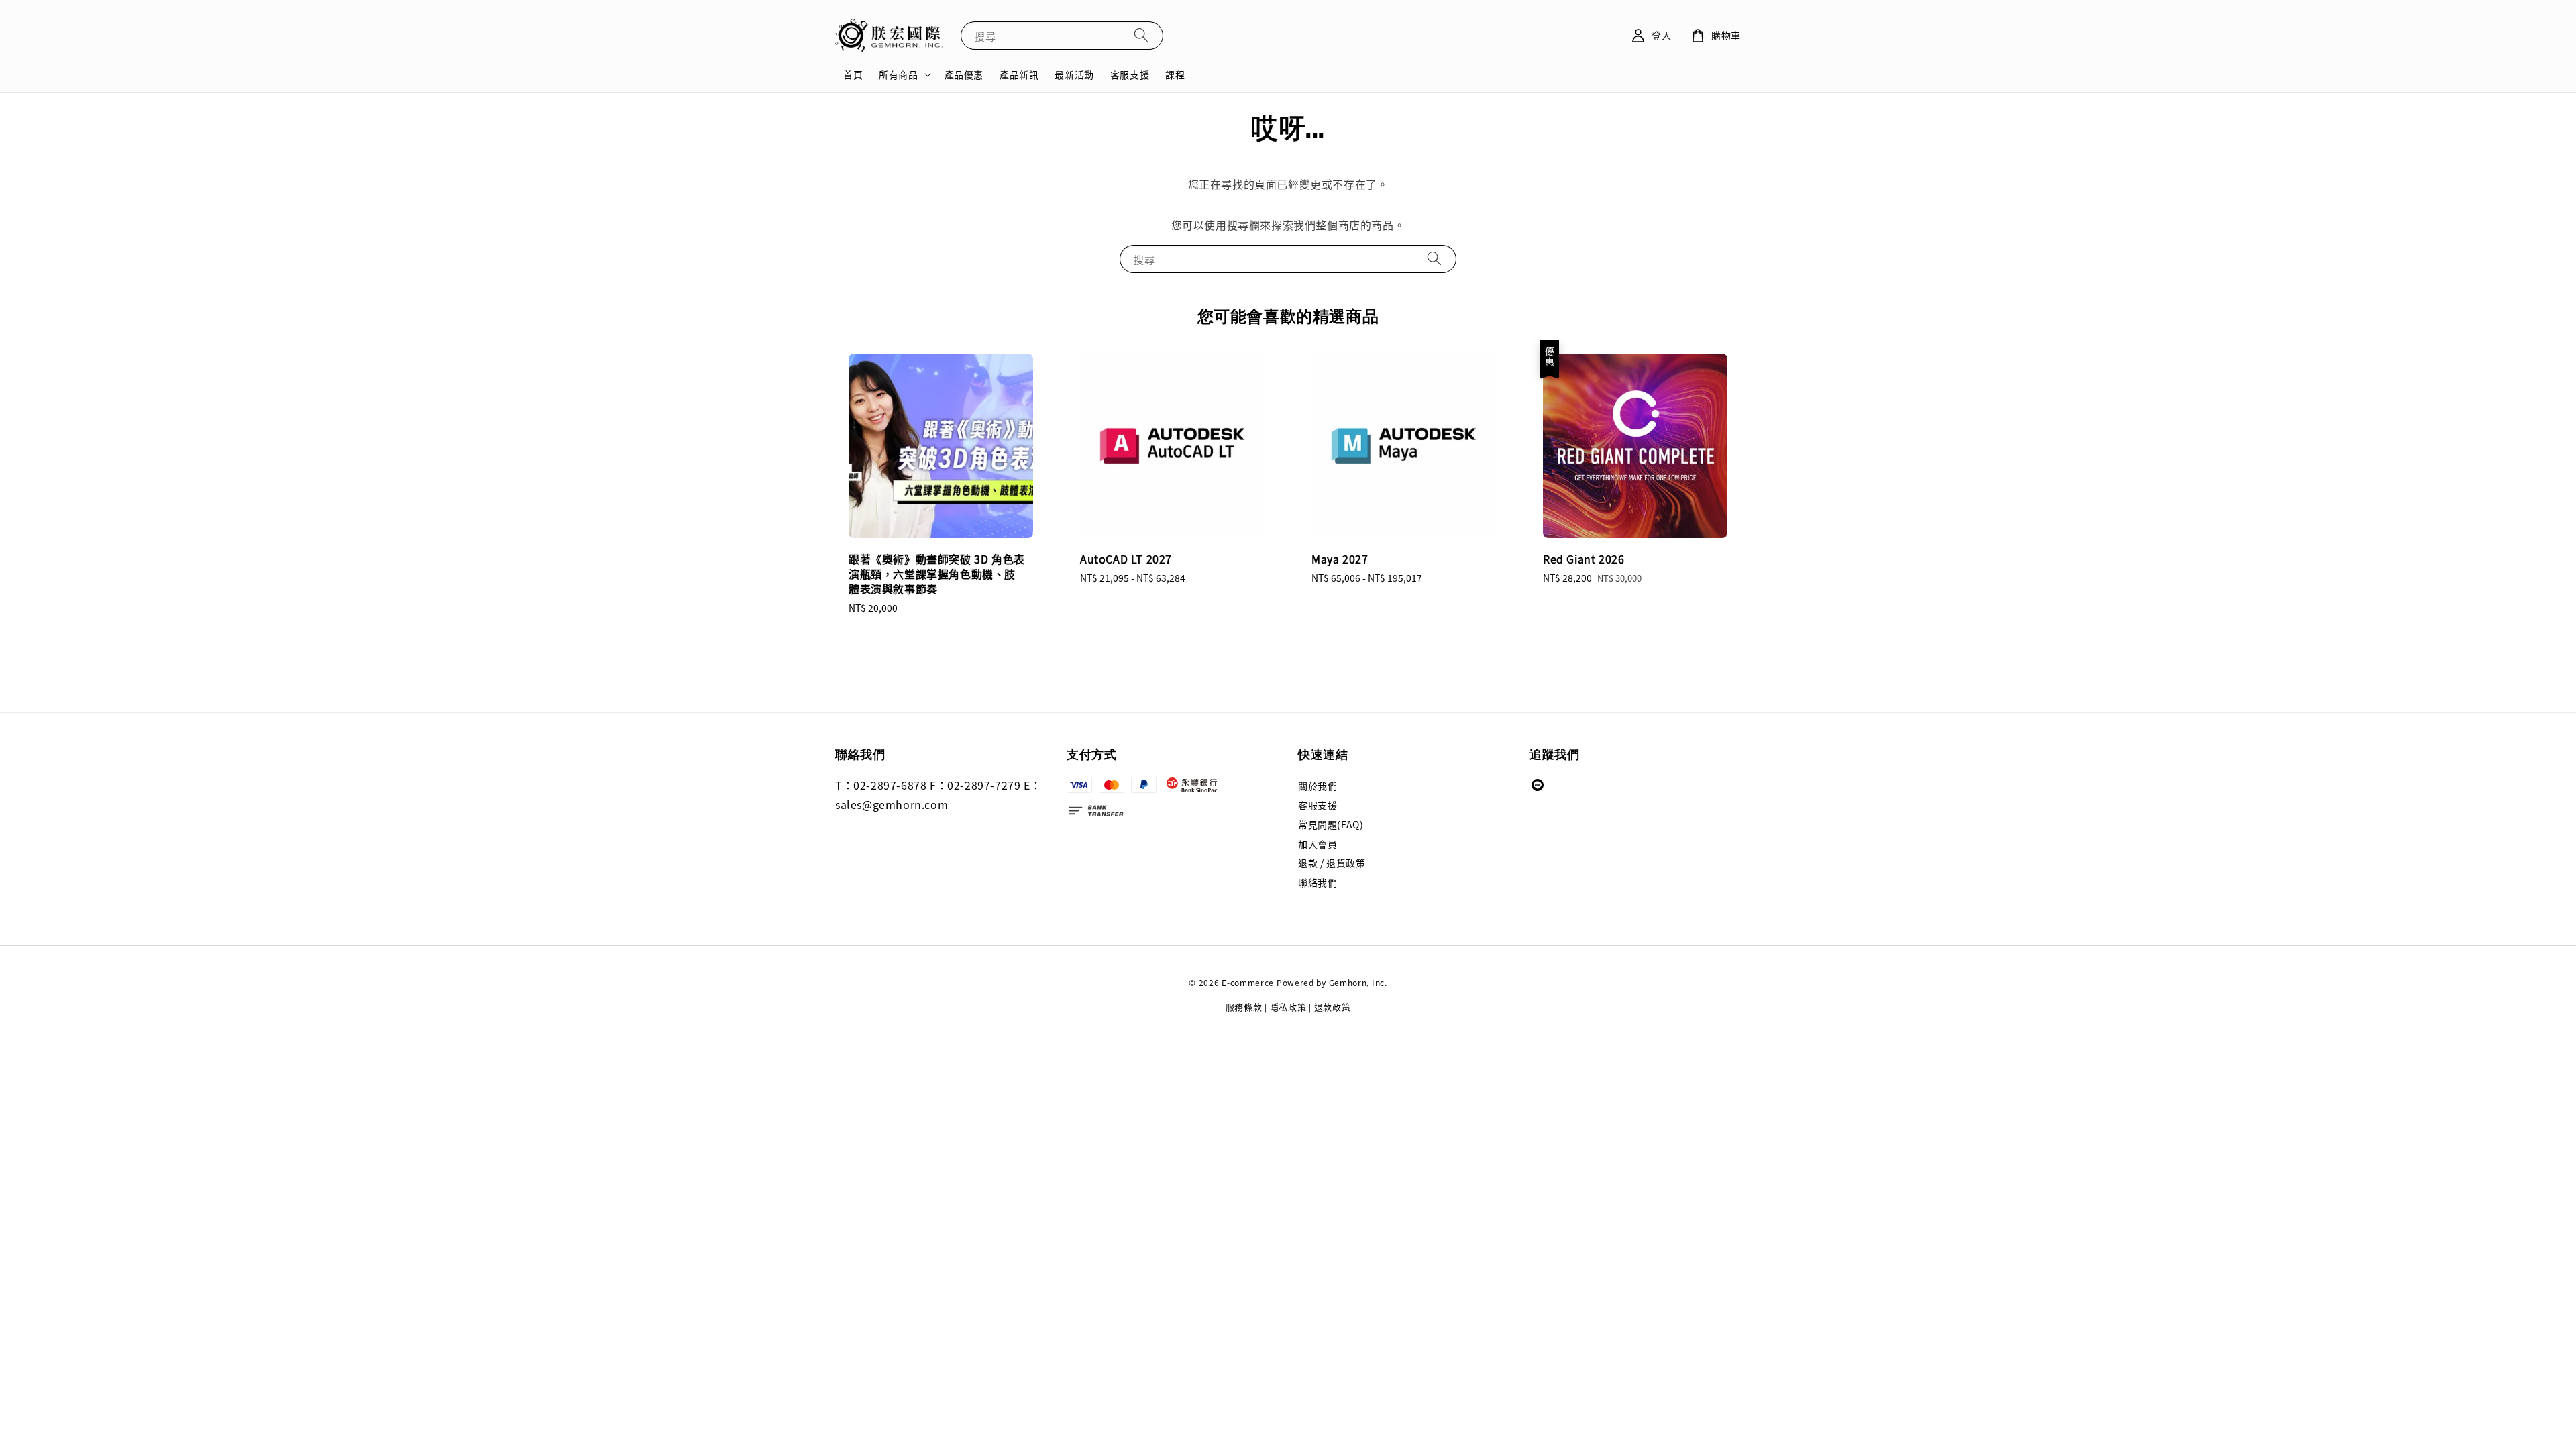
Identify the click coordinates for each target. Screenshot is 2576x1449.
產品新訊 (1019, 74)
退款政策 (1333, 1007)
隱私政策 (1288, 1007)
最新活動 (1074, 74)
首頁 (853, 74)
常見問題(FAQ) (1331, 824)
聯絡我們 (1318, 882)
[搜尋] (1141, 35)
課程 (1175, 74)
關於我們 (1318, 786)
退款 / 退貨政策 (1332, 863)
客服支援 (1130, 74)
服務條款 (1244, 1007)
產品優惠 (964, 74)
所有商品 (898, 74)
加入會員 (1318, 844)
